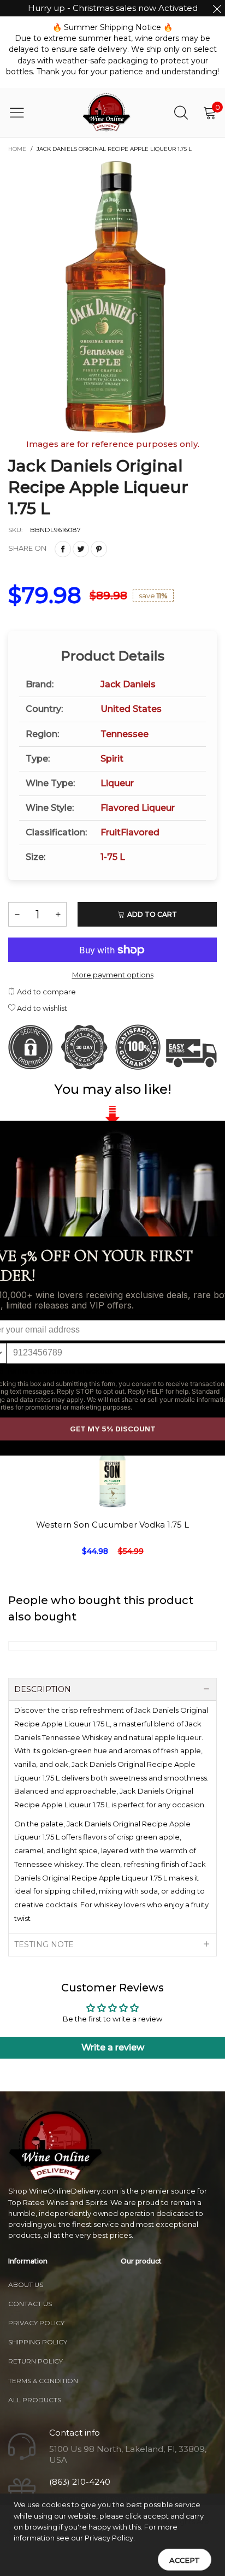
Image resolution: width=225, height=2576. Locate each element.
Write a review (113, 2047)
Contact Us (30, 2304)
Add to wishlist (41, 1008)
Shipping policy (38, 2342)
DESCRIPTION (43, 1689)
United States (131, 709)
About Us (26, 2285)
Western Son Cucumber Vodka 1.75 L (112, 1525)
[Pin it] (99, 549)
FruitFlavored (130, 832)
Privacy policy (36, 2323)
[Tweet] (81, 549)
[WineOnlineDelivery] (107, 113)
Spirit (112, 759)
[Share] (63, 549)
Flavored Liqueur (138, 808)
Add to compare (46, 992)
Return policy (35, 2361)
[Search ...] (181, 112)
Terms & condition (43, 2381)
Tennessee (125, 734)
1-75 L (113, 857)
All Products (35, 2400)
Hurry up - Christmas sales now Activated (113, 8)
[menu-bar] (24, 113)
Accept (185, 2560)
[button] (17, 914)
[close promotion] (217, 8)
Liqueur (117, 783)
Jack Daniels (128, 684)
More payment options (113, 975)
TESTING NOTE (44, 1944)
